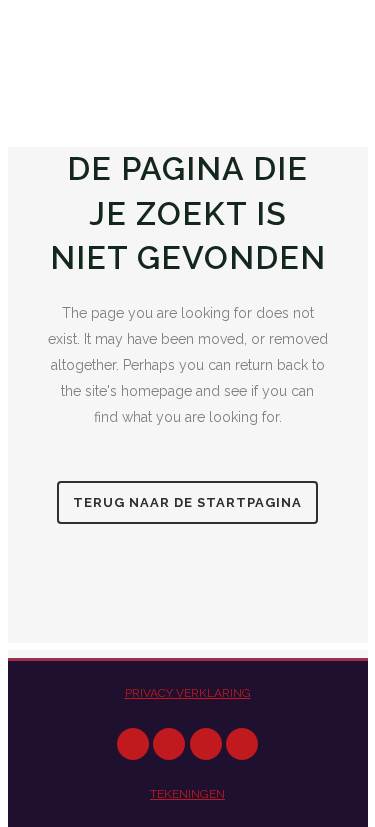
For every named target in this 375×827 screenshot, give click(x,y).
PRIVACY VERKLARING (188, 693)
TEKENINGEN (187, 794)
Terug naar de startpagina (187, 502)
